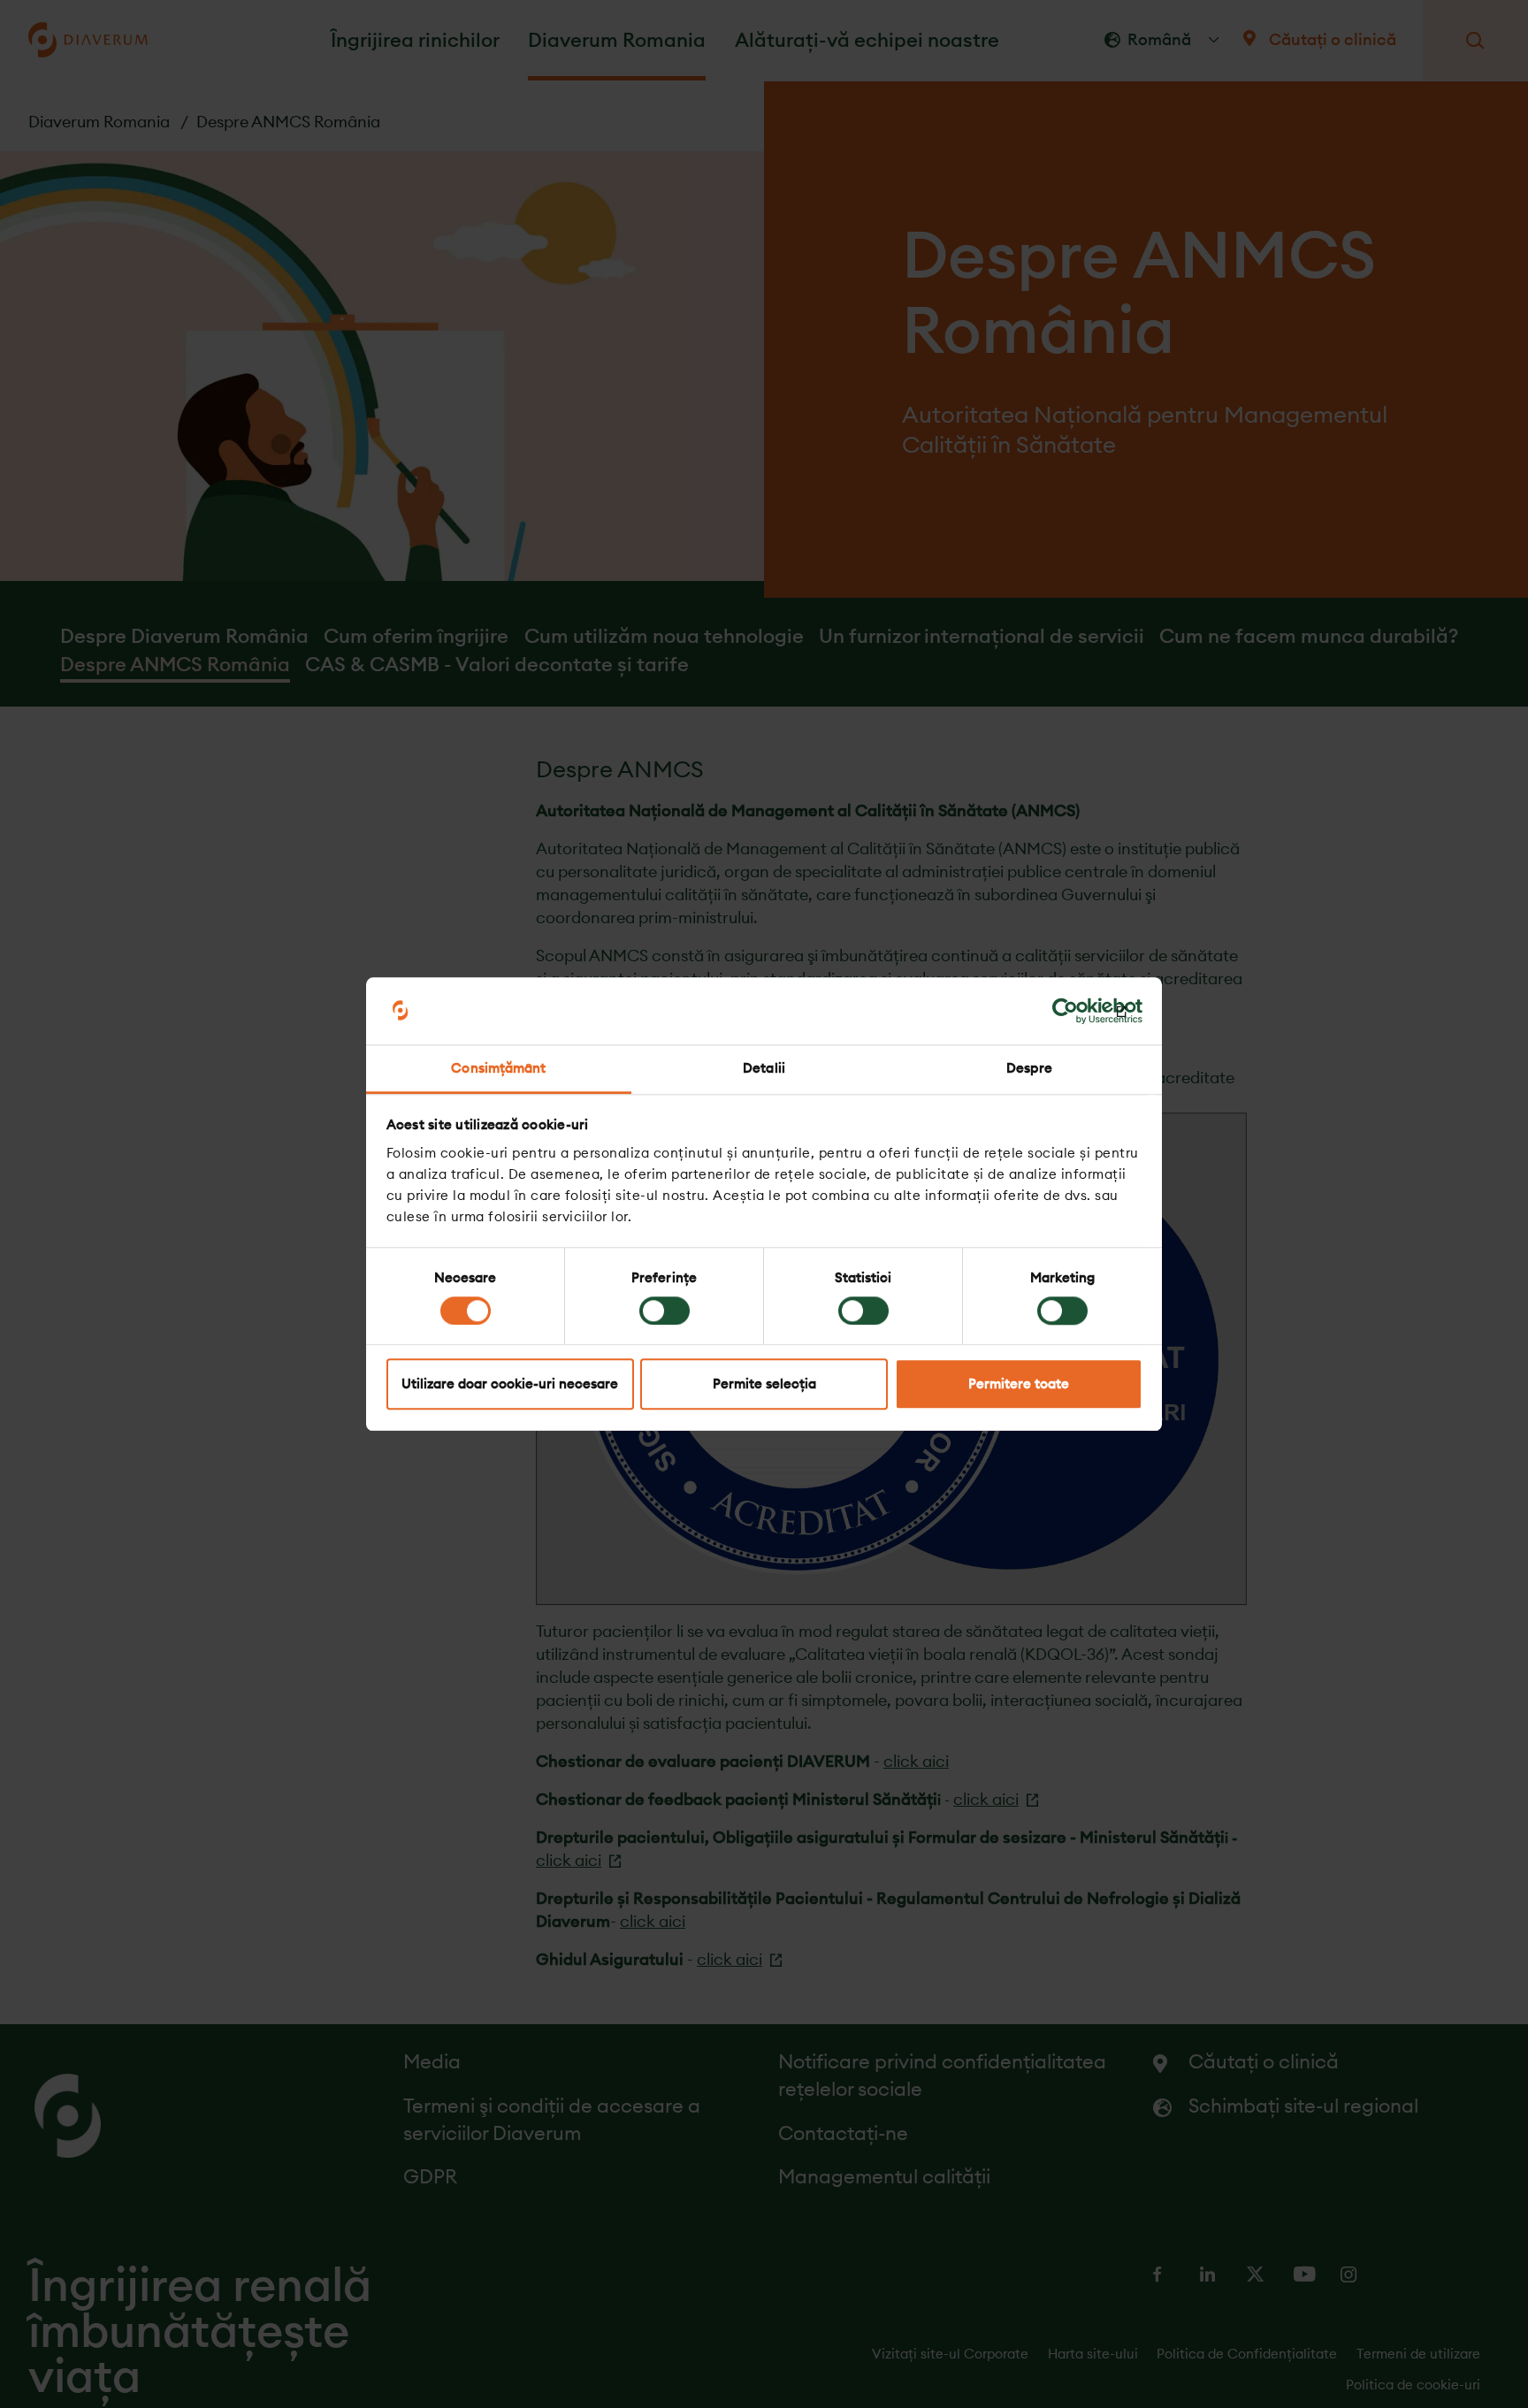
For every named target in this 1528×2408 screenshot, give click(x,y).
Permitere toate (1019, 1384)
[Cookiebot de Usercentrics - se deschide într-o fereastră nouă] (1065, 1011)
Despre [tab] (1029, 1069)
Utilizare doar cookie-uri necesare (510, 1384)
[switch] (665, 1311)
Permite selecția (764, 1384)
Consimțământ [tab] (498, 1069)
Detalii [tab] (764, 1069)
